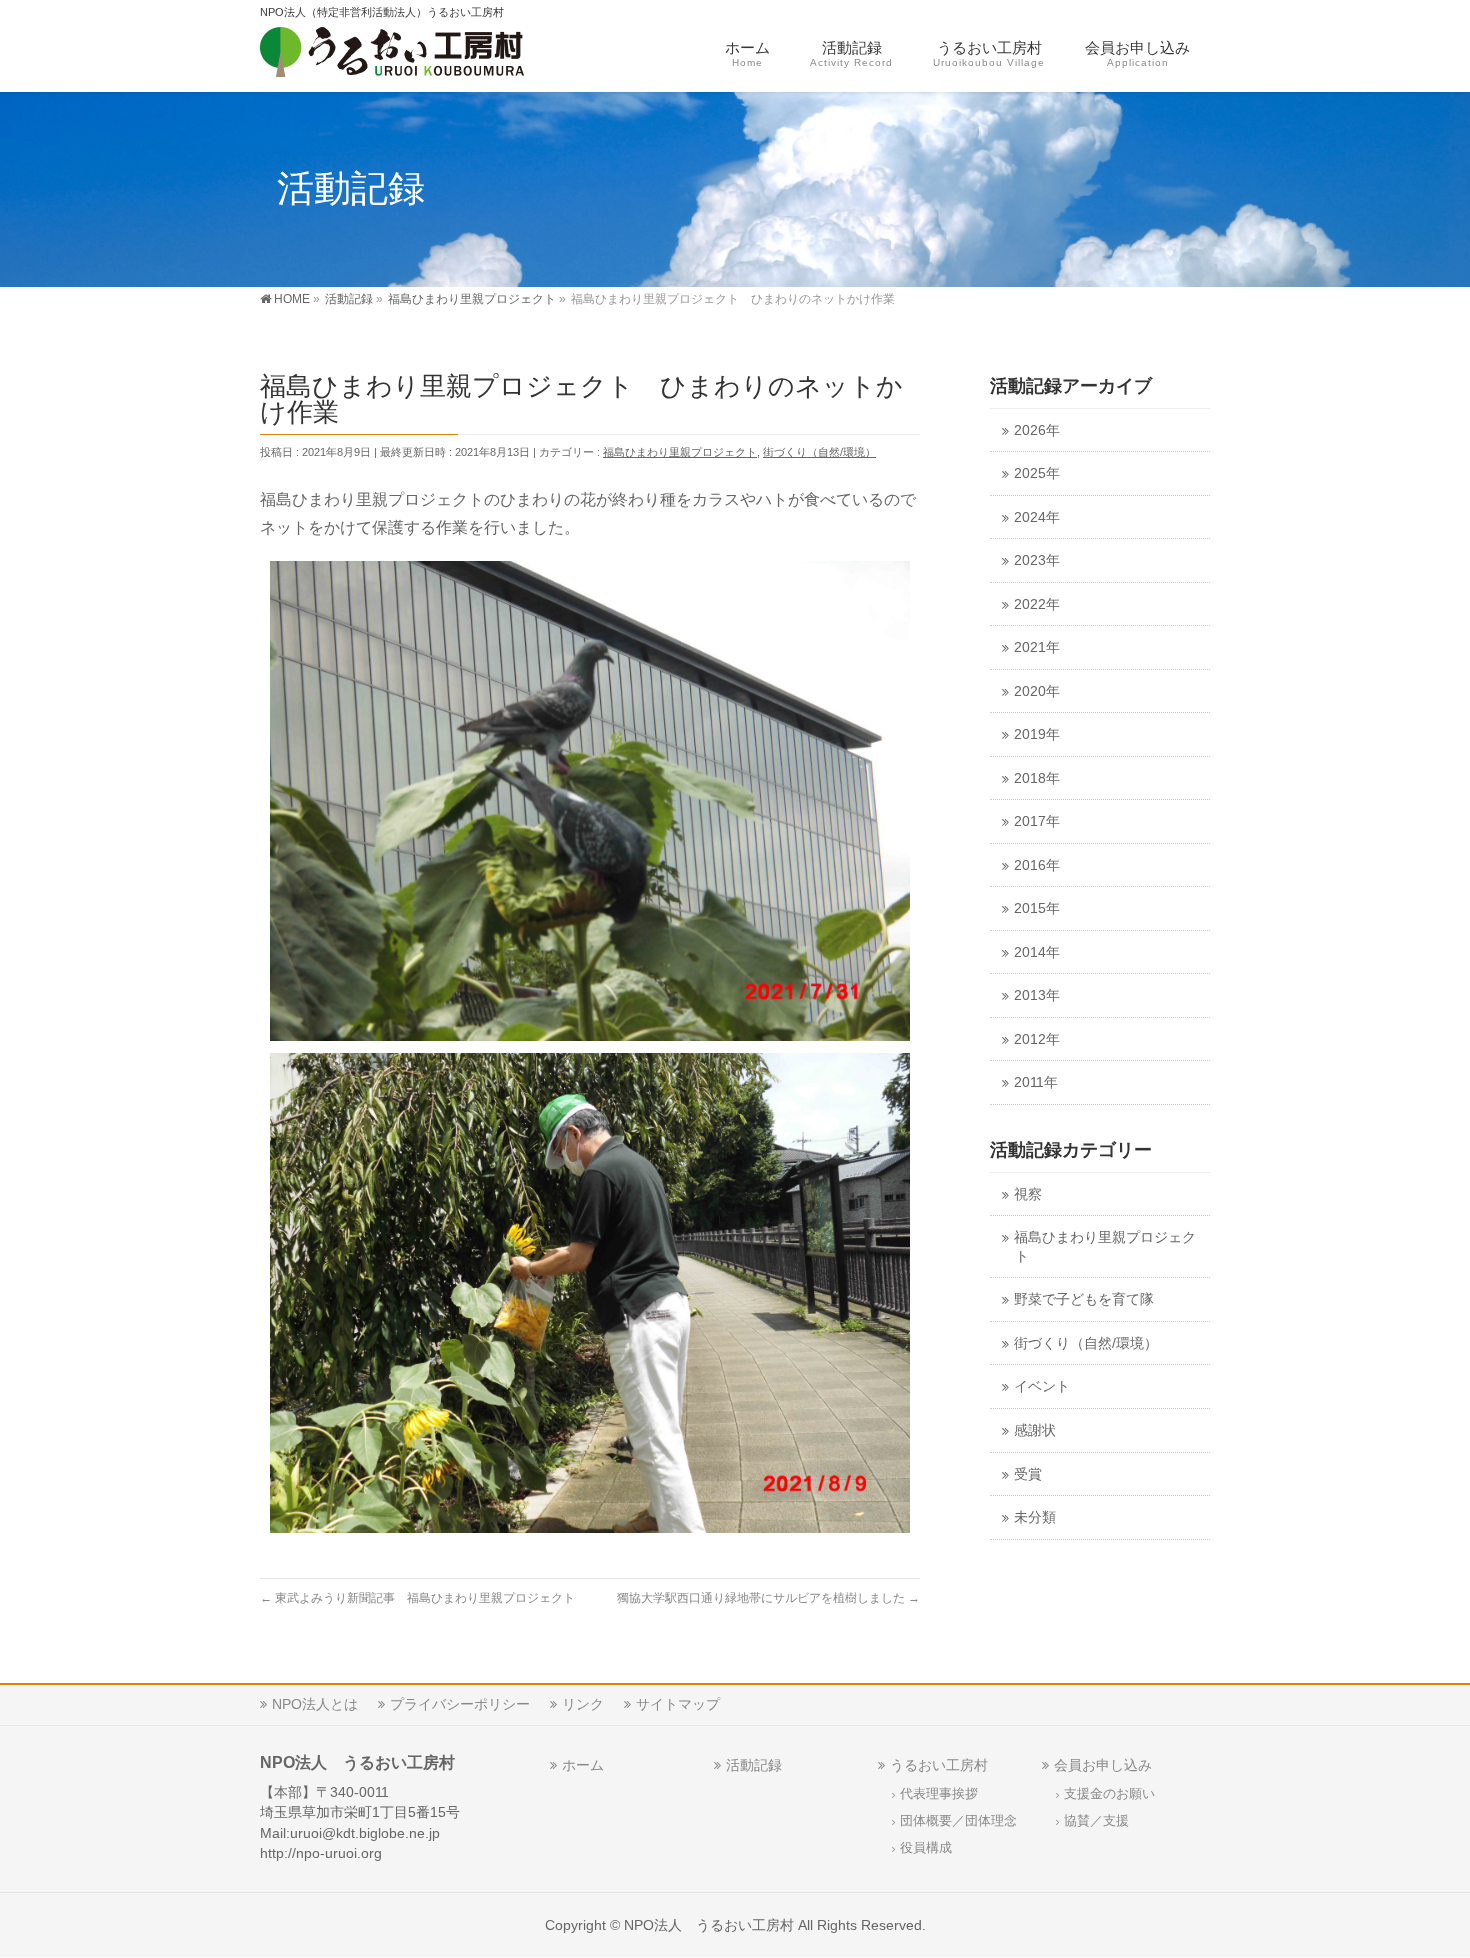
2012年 (1037, 1039)
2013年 (1037, 995)
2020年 (1037, 691)
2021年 (1037, 647)
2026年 (1037, 430)
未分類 (1035, 1517)
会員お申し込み (1103, 1765)
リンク (583, 1704)
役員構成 (926, 1848)
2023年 (1037, 560)
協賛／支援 (1096, 1821)
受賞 (1028, 1474)
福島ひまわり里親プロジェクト (680, 452)
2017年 (1037, 821)
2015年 (1037, 908)
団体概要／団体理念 (958, 1821)
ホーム (583, 1765)
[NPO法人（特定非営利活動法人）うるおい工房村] (422, 55)
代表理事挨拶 (939, 1794)
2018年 (1037, 778)
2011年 (1036, 1082)
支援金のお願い (1109, 1794)
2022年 (1037, 604)
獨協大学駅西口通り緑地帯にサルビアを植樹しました (768, 1598)
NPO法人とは (315, 1704)
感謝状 (1035, 1430)
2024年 (1037, 517)
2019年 (1037, 734)
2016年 (1037, 865)
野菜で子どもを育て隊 (1084, 1299)
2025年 (1037, 473)
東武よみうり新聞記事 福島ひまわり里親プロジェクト (417, 1598)
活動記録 (754, 1765)
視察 (1028, 1194)
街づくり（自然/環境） (819, 452)
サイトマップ (678, 1704)
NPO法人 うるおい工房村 (709, 1925)
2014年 (1037, 952)
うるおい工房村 (939, 1765)
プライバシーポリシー (460, 1704)
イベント (1042, 1386)
